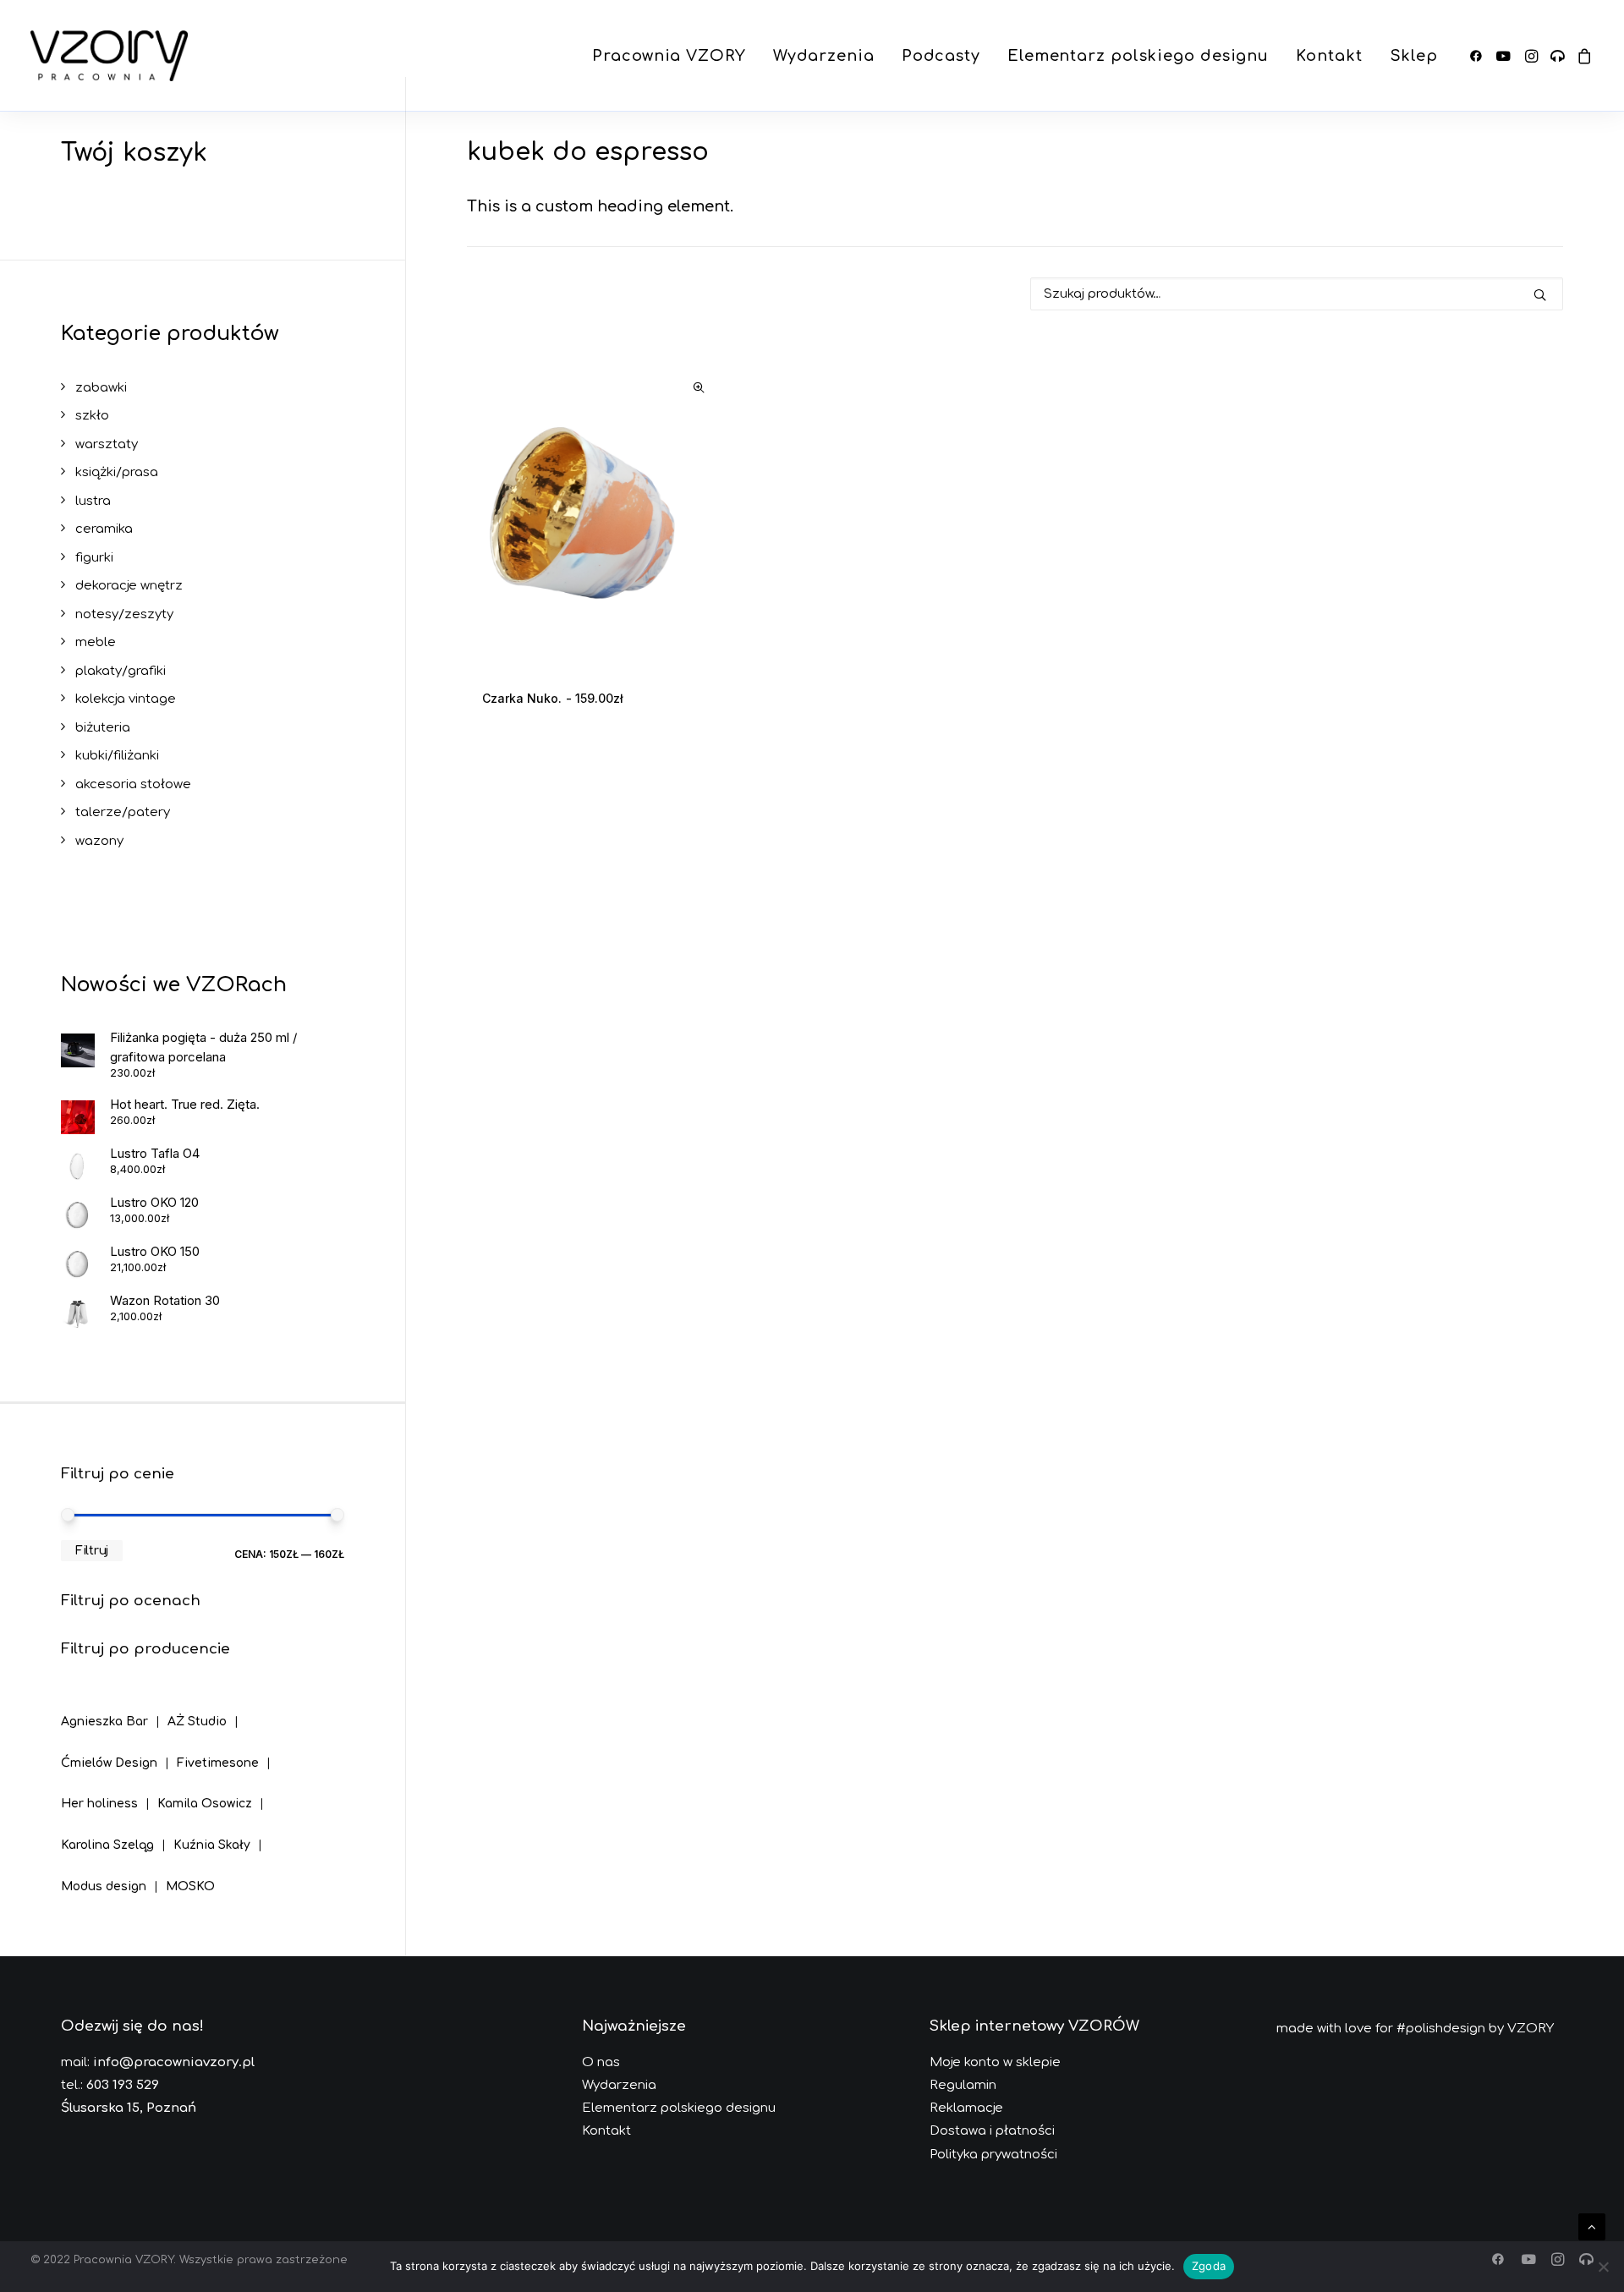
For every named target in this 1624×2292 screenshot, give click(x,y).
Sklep (1414, 56)
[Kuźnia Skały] (222, 1832)
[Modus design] (113, 1874)
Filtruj (92, 1551)
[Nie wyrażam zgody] (1603, 2267)
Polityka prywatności (993, 2155)
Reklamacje (966, 2108)
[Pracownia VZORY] (109, 56)
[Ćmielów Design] (119, 1750)
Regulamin (963, 2085)
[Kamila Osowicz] (214, 1792)
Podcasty (941, 56)
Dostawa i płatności (992, 2131)
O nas (601, 2062)
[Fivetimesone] (228, 1750)
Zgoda (1209, 2266)
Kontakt (1329, 56)
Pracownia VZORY (669, 56)
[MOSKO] (190, 1874)
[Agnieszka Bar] (114, 1711)
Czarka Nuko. (553, 698)
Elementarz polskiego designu (1138, 56)
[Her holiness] (109, 1792)
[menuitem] (669, 56)
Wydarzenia (824, 56)
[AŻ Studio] (207, 1709)
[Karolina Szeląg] (117, 1832)
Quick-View (698, 388)
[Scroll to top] (1592, 2226)
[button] (1479, 56)
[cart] (1582, 56)
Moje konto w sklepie (995, 2062)
